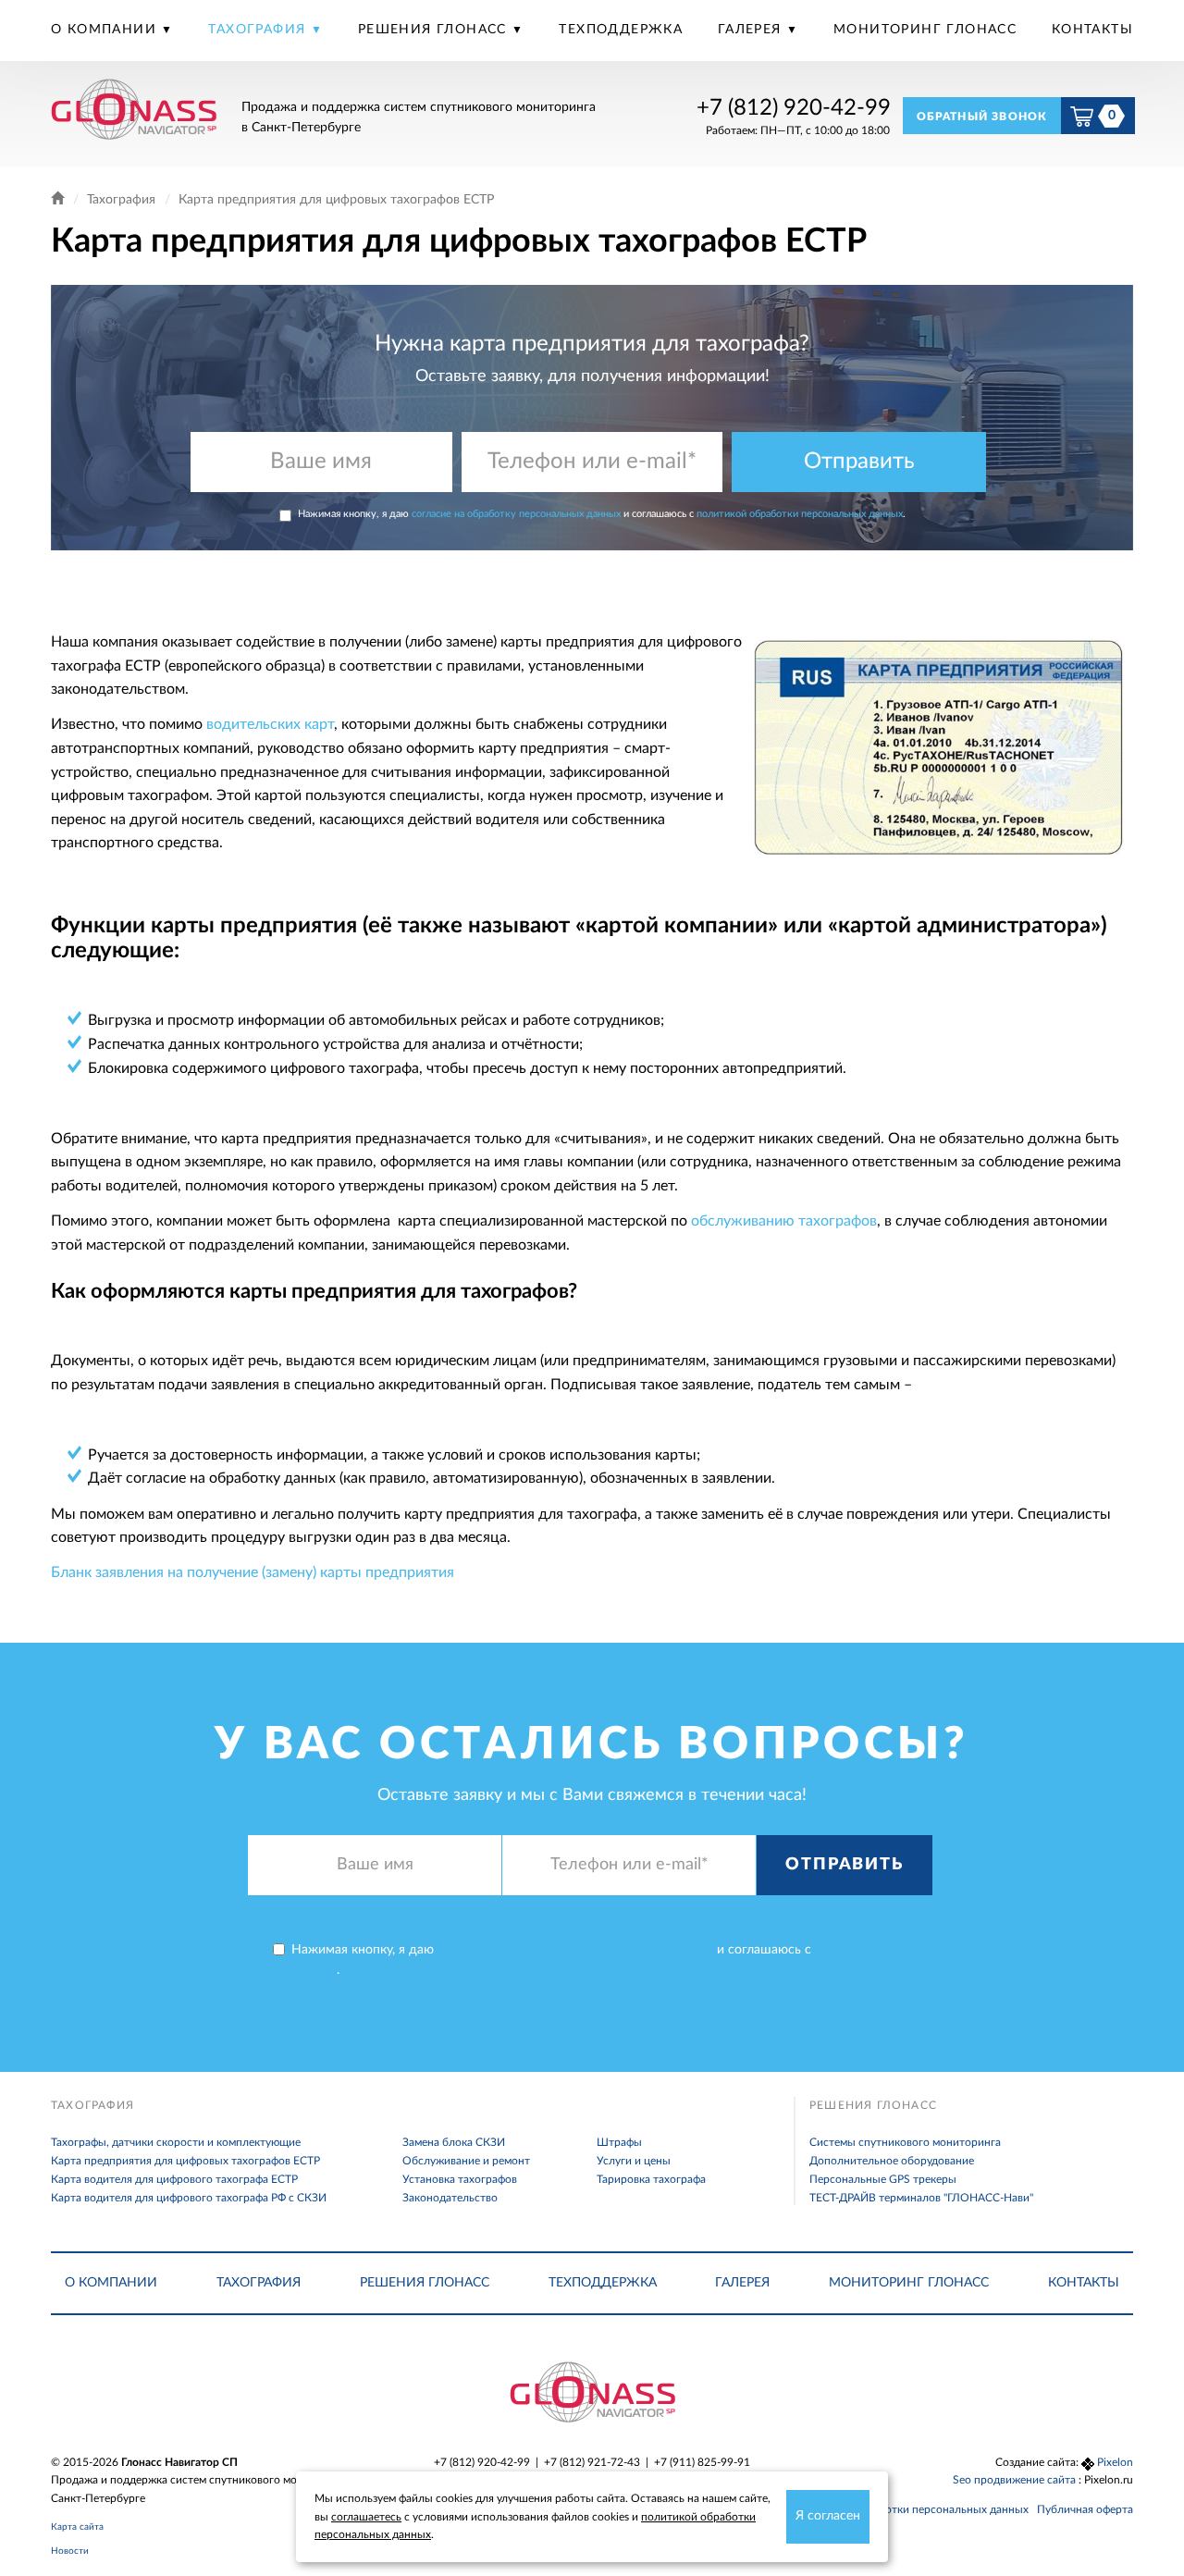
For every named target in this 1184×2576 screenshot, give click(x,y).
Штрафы (619, 2142)
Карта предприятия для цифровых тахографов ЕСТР (185, 2161)
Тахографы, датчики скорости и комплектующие (176, 2142)
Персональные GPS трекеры (883, 2179)
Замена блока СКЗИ (454, 2142)
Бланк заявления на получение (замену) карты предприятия (253, 1572)
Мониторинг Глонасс (925, 30)
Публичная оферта (1085, 2509)
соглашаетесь (366, 2517)
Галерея (752, 30)
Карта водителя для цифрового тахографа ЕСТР (174, 2179)
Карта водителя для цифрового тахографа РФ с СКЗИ (189, 2198)
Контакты (1092, 30)
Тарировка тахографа (651, 2179)
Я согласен (828, 2516)
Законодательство (450, 2198)
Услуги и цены (634, 2161)
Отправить (859, 462)
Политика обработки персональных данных (914, 2509)
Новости (70, 2551)
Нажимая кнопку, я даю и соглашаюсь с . (602, 514)
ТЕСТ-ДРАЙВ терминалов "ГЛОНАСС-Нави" (921, 2198)
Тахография (259, 30)
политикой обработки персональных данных (800, 514)
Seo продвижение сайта (1016, 2480)
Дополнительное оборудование (892, 2161)
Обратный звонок (982, 117)
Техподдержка (621, 30)
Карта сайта (77, 2527)
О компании (106, 30)
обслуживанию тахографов (784, 1221)
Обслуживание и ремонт (466, 2161)
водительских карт (270, 724)
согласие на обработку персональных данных (516, 514)
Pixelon (1115, 2462)
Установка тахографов (460, 2179)
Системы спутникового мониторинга (905, 2142)
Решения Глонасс (435, 30)
